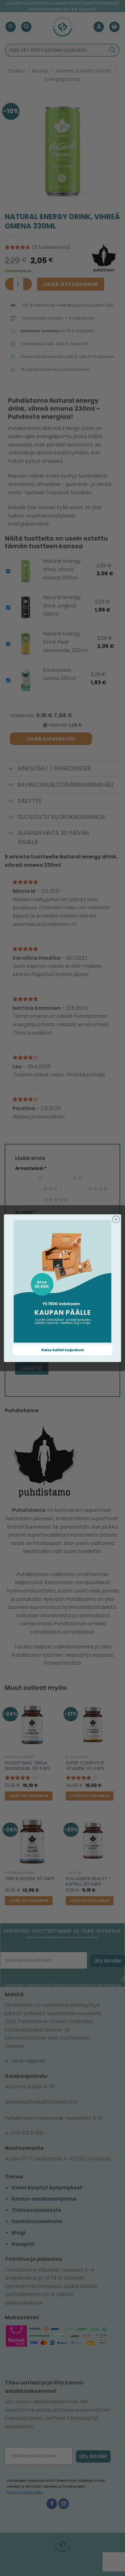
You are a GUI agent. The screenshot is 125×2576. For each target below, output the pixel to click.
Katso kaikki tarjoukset (63, 1350)
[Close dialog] (116, 1219)
